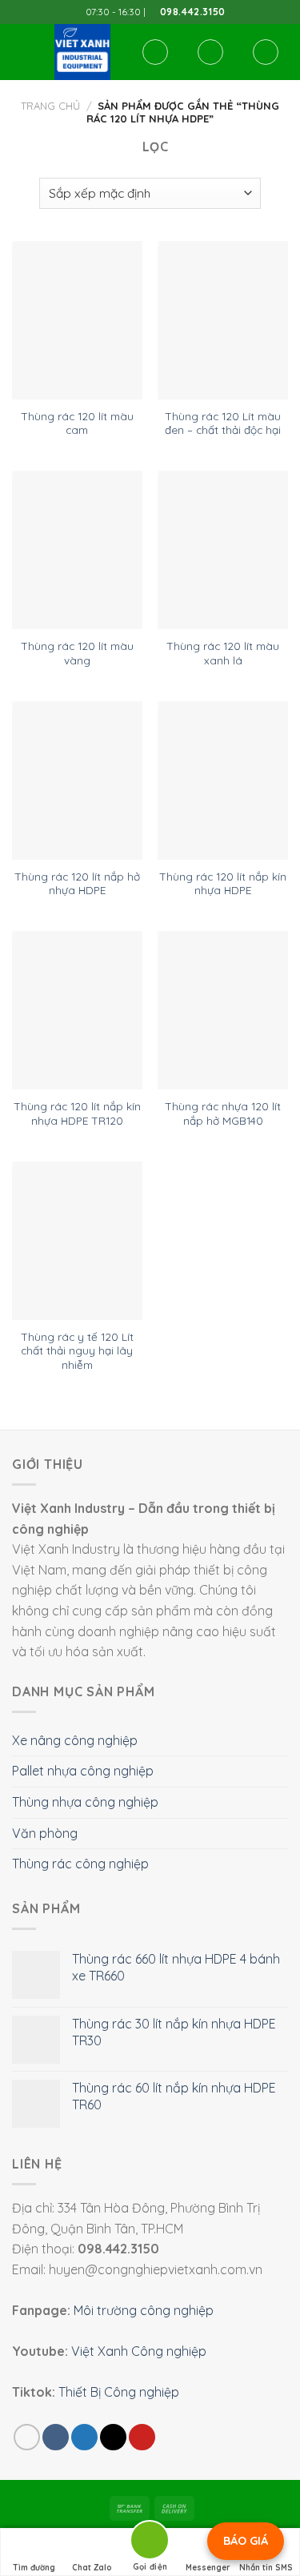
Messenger (208, 2568)
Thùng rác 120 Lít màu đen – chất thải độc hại (223, 423)
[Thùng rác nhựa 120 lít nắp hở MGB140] (223, 1010)
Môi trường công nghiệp (144, 2310)
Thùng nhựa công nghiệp (85, 1802)
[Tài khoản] (210, 52)
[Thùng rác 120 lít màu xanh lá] (223, 550)
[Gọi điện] (150, 2543)
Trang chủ (50, 106)
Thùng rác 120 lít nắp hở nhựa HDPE (77, 883)
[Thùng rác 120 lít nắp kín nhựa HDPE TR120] (77, 1010)
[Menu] (22, 52)
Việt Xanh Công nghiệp (139, 2351)
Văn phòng (45, 1833)
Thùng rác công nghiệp (80, 1864)
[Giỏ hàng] (266, 52)
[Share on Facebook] (56, 2437)
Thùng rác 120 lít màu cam (77, 423)
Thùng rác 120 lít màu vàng (77, 653)
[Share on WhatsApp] (27, 2437)
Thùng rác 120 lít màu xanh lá (223, 653)
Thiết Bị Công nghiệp (119, 2392)
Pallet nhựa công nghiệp (83, 1771)
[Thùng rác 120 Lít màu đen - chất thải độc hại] (223, 320)
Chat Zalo (92, 2568)
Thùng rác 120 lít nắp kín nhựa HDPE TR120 (77, 1113)
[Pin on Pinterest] (142, 2437)
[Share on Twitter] (84, 2437)
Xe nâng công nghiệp (75, 1740)
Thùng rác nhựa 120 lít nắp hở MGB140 (223, 1113)
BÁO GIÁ (246, 2541)
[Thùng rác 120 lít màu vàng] (77, 550)
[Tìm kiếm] (155, 52)
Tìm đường (34, 2568)
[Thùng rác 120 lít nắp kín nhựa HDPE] (223, 780)
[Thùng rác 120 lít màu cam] (77, 320)
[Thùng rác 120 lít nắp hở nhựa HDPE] (77, 780)
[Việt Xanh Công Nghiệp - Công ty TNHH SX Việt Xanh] (82, 52)
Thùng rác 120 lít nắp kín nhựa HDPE (223, 883)
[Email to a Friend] (113, 2437)
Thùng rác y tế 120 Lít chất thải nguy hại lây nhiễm (77, 1350)
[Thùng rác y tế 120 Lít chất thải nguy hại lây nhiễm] (77, 1241)
